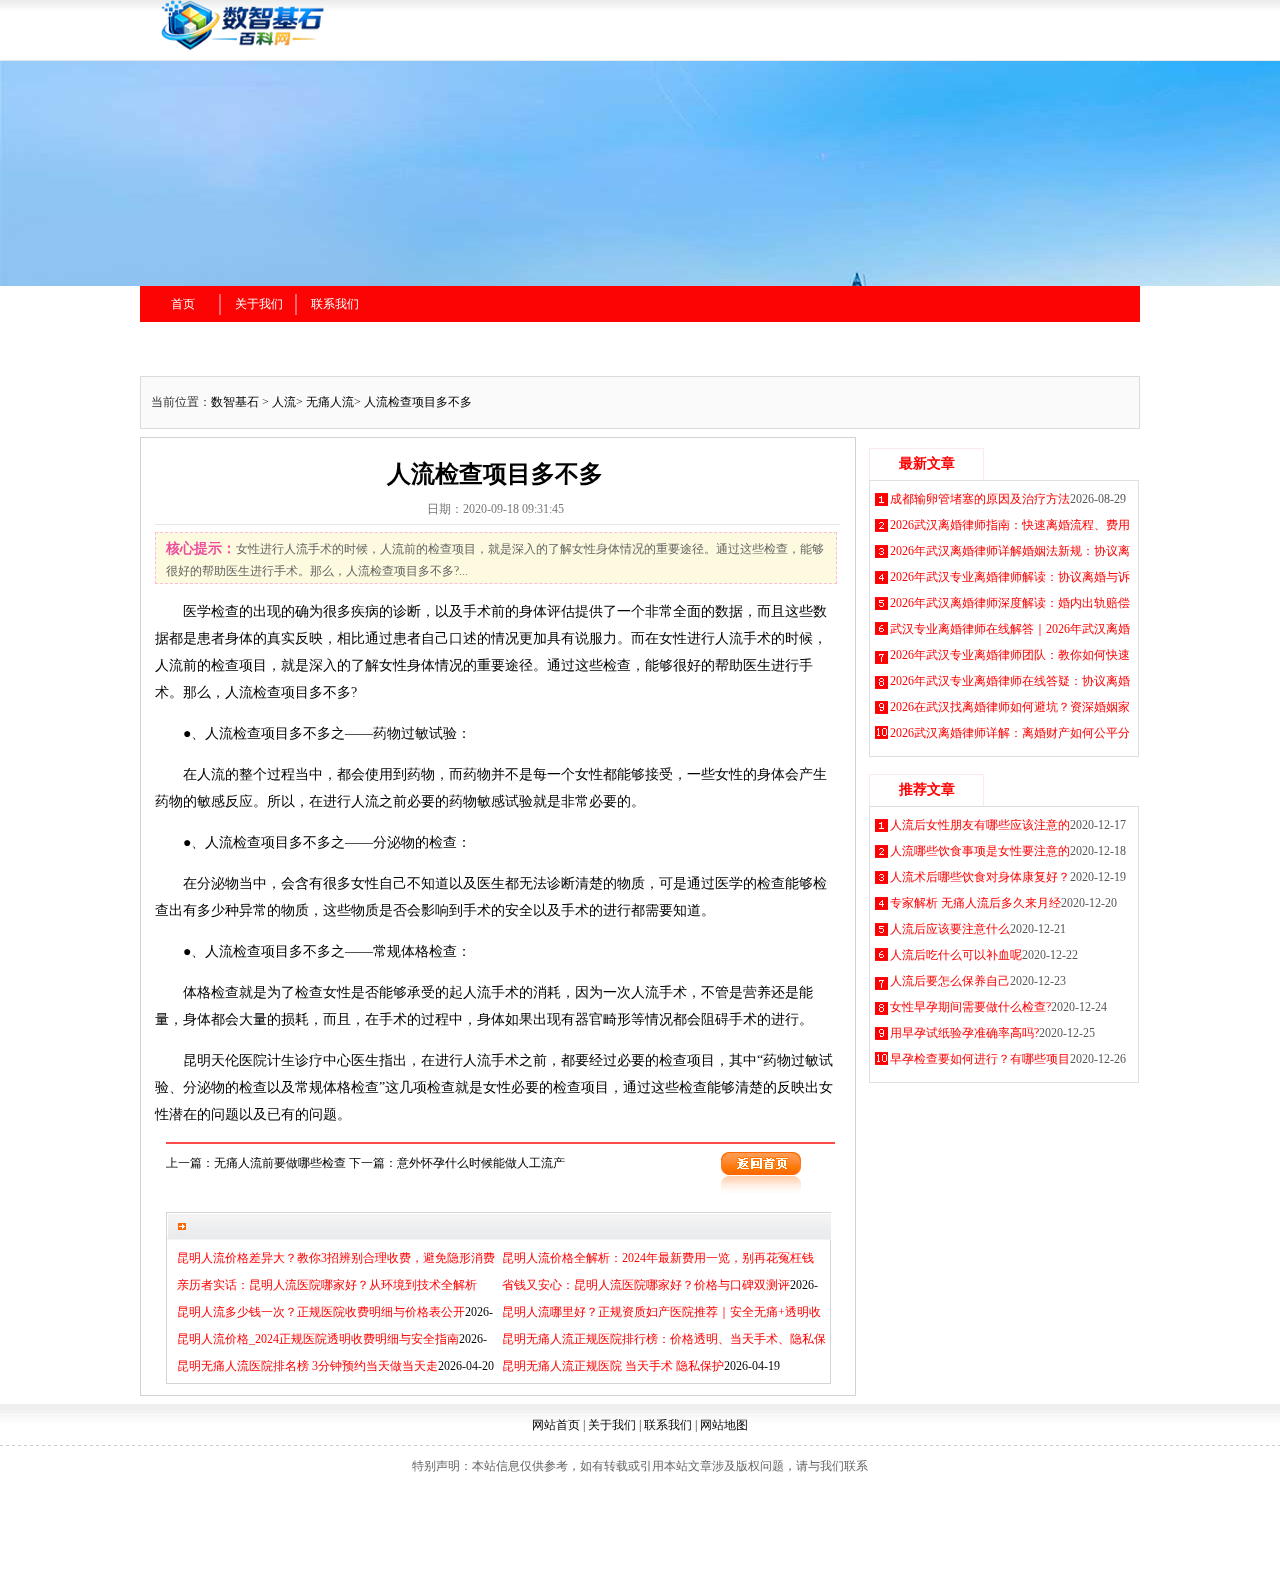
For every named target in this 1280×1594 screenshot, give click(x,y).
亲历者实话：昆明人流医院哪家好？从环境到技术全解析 (327, 1285)
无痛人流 (330, 402)
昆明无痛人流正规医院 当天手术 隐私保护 (613, 1366)
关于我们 (259, 304)
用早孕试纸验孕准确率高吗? (964, 1033)
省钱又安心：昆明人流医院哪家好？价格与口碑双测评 (646, 1285)
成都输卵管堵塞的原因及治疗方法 (980, 499)
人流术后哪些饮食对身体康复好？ (980, 877)
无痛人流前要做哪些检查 (280, 1163)
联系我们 (335, 304)
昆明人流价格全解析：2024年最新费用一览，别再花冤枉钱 (658, 1258)
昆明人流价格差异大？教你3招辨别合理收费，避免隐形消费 (336, 1258)
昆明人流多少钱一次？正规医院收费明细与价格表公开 (321, 1312)
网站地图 (724, 1425)
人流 (284, 402)
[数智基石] (369, 47)
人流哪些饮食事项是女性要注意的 (980, 851)
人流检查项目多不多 (418, 402)
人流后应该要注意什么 (950, 929)
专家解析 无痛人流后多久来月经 (975, 903)
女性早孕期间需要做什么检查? (970, 1007)
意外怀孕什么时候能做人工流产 (481, 1163)
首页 (183, 304)
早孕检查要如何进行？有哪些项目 (980, 1059)
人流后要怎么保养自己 (950, 981)
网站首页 (556, 1425)
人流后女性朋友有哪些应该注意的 (980, 825)
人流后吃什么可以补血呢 (956, 955)
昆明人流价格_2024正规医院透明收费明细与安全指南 (318, 1339)
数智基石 (235, 402)
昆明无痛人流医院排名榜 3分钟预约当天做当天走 (307, 1366)
